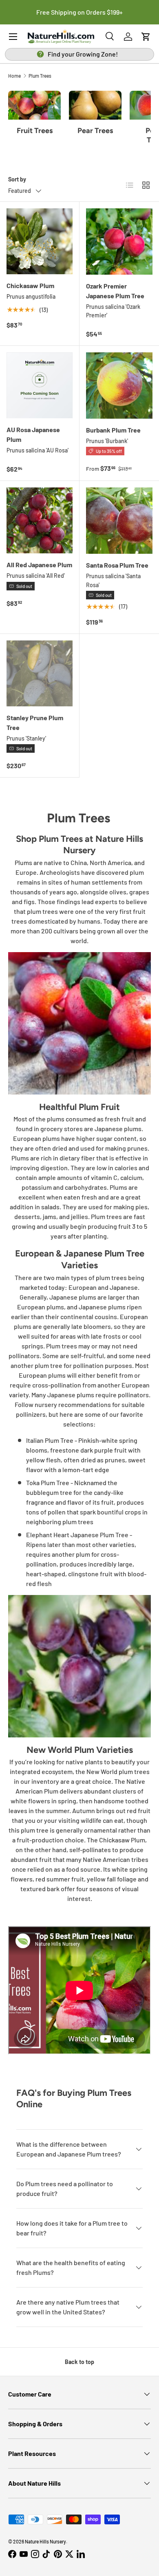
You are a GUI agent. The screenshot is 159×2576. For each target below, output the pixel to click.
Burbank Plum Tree (113, 430)
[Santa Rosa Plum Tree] (119, 521)
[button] (146, 37)
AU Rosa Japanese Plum (33, 434)
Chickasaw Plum (30, 285)
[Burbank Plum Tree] (119, 386)
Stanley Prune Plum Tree (35, 722)
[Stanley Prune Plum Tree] (40, 673)
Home (14, 76)
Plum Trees (40, 76)
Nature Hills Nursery (45, 2541)
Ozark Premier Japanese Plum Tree (115, 291)
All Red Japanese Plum (39, 565)
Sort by (17, 179)
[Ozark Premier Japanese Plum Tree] (119, 241)
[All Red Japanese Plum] (40, 520)
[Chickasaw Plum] (40, 241)
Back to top (79, 2362)
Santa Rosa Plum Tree (117, 565)
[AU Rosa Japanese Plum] (40, 385)
